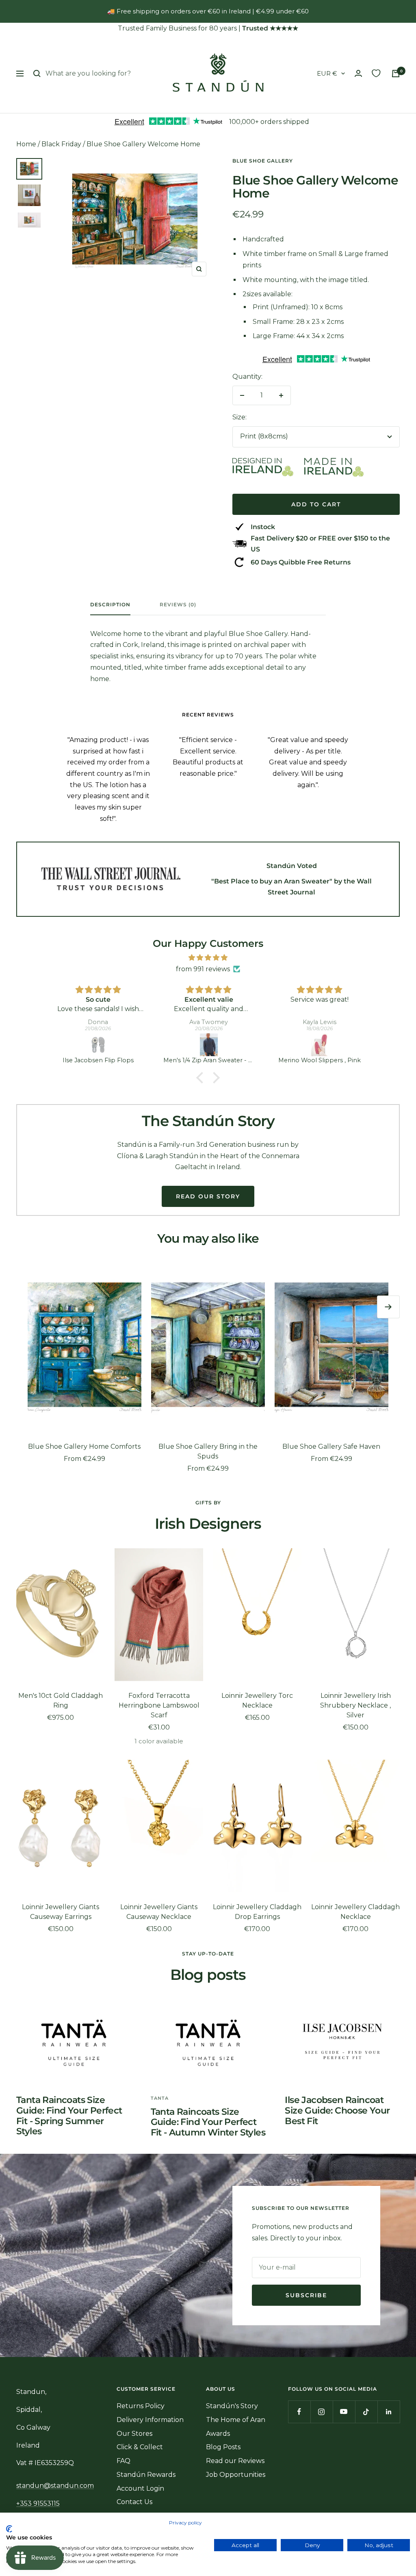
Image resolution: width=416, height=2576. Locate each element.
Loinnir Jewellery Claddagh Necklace (355, 1912)
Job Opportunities (236, 2475)
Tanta (160, 2098)
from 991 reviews (203, 969)
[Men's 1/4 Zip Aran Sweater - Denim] (209, 1045)
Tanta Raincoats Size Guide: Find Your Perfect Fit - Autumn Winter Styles (208, 2122)
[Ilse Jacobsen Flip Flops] (98, 1045)
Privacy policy (185, 2523)
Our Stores (134, 2434)
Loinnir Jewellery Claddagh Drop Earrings (257, 1912)
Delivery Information (150, 2420)
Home (26, 144)
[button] (202, 1078)
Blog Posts (223, 2447)
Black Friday (61, 144)
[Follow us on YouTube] (344, 2412)
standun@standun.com (55, 2486)
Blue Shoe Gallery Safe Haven (331, 1446)
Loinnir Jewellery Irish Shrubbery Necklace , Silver (355, 1705)
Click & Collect (140, 2447)
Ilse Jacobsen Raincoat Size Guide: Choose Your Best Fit (337, 2110)
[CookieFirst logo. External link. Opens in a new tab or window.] (9, 2529)
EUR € (327, 73)
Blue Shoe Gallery (263, 161)
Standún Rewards (146, 2475)
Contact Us (134, 2502)
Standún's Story (232, 2406)
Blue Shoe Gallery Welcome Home (143, 144)
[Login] (358, 73)
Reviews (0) (178, 605)
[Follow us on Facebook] (299, 2412)
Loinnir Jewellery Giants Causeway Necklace (159, 1912)
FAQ (123, 2461)
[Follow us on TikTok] (366, 2412)
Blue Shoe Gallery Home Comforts (84, 1446)
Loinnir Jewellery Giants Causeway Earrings (61, 1912)
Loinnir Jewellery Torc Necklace (257, 1700)
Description (110, 605)
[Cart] (396, 74)
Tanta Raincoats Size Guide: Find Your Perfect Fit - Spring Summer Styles (69, 2116)
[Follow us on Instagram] (322, 2412)
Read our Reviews (235, 2461)
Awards (218, 2434)
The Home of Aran (236, 2420)
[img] (208, 958)
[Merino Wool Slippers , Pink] (320, 1045)
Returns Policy (141, 2406)
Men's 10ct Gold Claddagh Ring (61, 1700)
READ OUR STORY (208, 1196)
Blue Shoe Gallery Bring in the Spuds (208, 1451)
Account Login (140, 2488)
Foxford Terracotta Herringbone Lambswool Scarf (159, 1705)
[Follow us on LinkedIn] (389, 2412)
